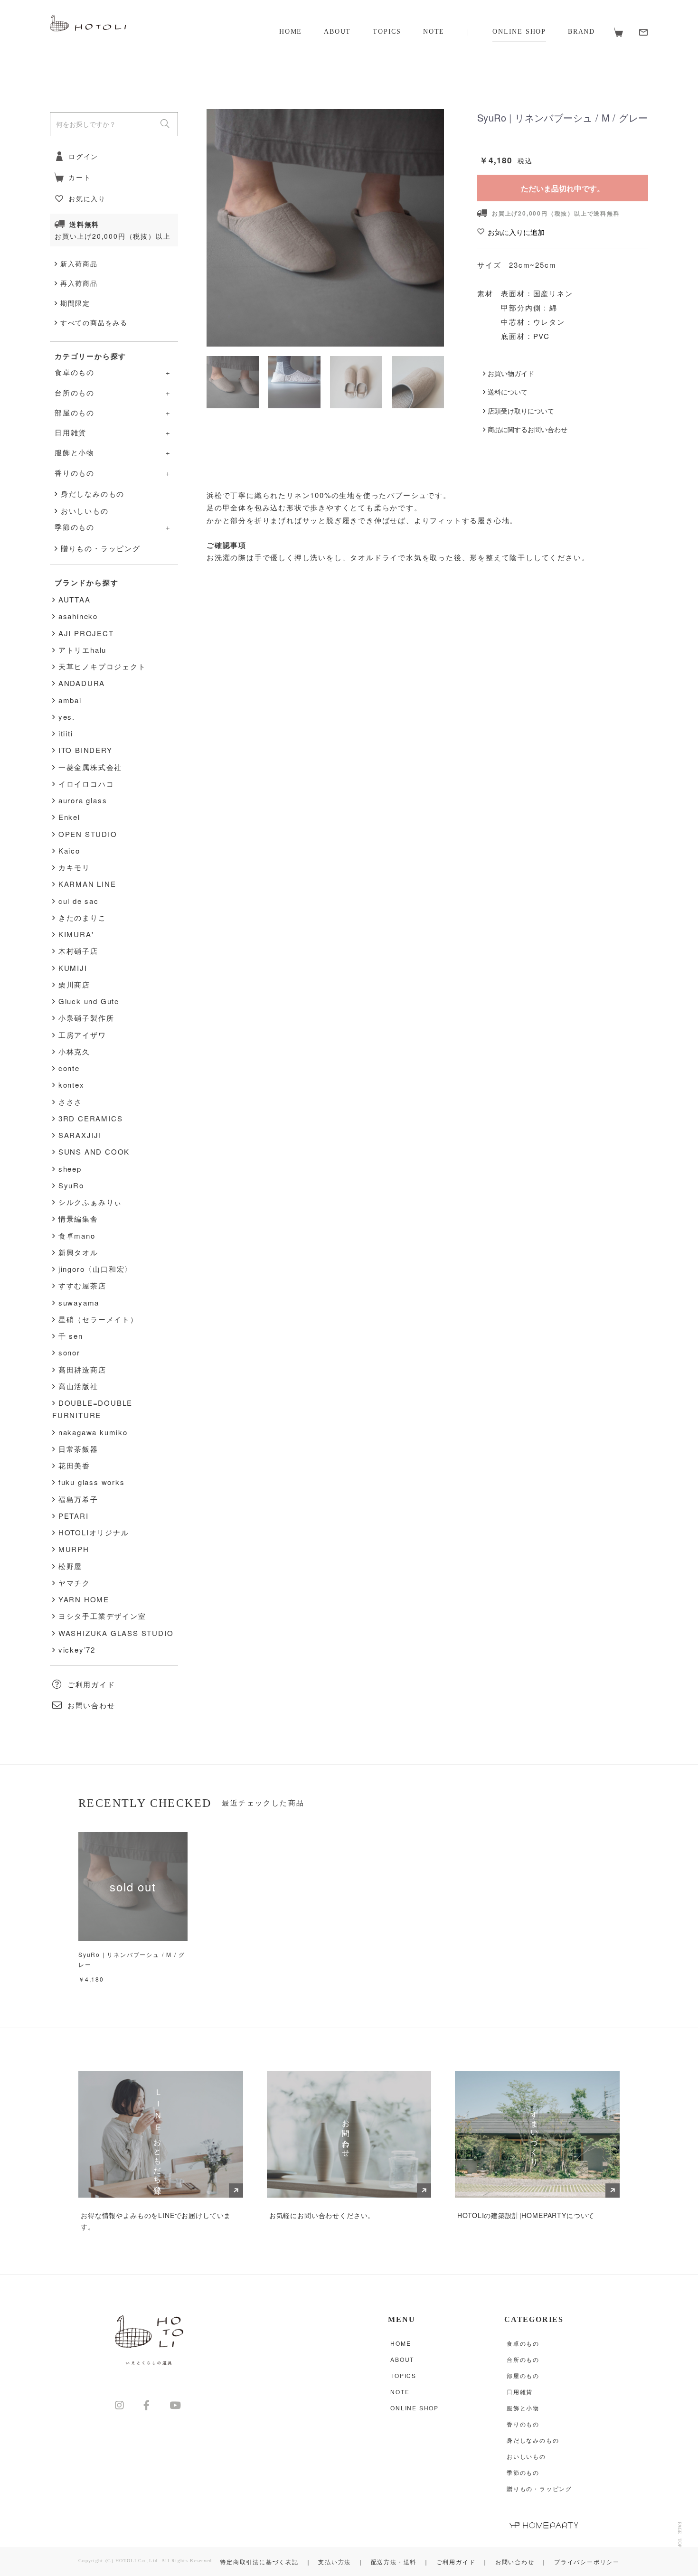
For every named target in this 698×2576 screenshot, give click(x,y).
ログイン (83, 156)
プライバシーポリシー (587, 2562)
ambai (70, 700)
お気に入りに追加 (516, 232)
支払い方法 (335, 2562)
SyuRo (71, 1185)
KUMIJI (73, 968)
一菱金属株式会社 (90, 767)
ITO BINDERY (85, 750)
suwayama (79, 1302)
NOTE (434, 32)
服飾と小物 (523, 2408)
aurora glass (83, 800)
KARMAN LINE (87, 884)
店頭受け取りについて (521, 411)
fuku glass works (92, 1482)
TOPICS (387, 32)
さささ (70, 1102)
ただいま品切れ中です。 (563, 188)
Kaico (69, 851)
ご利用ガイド (91, 1684)
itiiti (66, 733)
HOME (291, 32)
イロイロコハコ (86, 784)
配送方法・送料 (394, 2562)
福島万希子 (78, 1499)
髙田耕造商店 (82, 1369)
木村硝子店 (78, 951)
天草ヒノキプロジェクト (102, 666)
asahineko (78, 616)
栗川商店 (74, 984)
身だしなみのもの (93, 494)
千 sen (71, 1336)
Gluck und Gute (89, 1001)
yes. (67, 717)
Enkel (69, 817)
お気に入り (87, 198)
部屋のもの (523, 2375)
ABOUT (337, 32)
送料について (508, 392)
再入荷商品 (79, 283)
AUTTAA (75, 599)
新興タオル (78, 1252)
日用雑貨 (520, 2392)
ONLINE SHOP (519, 32)
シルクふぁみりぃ (90, 1202)
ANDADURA (82, 683)
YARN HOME (84, 1599)
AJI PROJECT (86, 633)
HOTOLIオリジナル (94, 1532)
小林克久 (74, 1051)
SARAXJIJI (80, 1135)
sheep (70, 1169)
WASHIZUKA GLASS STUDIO (116, 1633)
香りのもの (523, 2424)
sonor (69, 1352)
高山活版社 (78, 1386)
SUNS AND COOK (94, 1152)
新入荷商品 (79, 263)
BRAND (581, 32)
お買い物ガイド (511, 373)
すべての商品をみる (94, 322)
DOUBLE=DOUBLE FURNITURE (92, 1409)
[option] (325, 228)
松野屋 (70, 1566)
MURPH (74, 1549)
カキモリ (74, 867)
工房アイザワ (82, 1035)
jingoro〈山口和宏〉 (95, 1269)
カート (80, 177)
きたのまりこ (82, 917)
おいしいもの (85, 511)
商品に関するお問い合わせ (528, 429)
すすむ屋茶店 (82, 1285)
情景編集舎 (78, 1218)
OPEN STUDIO (88, 834)
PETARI (74, 1516)
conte (69, 1068)
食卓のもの (523, 2343)
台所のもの (523, 2359)
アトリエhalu (82, 650)
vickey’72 (77, 1650)
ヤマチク (74, 1583)
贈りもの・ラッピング (101, 548)
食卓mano (77, 1236)
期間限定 (75, 303)
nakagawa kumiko (93, 1432)
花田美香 (74, 1465)
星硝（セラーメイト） (98, 1319)
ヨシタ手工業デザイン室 (102, 1616)
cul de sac (79, 901)
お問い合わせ (91, 1705)
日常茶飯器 (78, 1449)
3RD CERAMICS (91, 1118)
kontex (71, 1085)
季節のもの (523, 2472)
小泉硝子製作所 (86, 1018)
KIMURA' (76, 934)
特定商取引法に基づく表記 (259, 2562)
